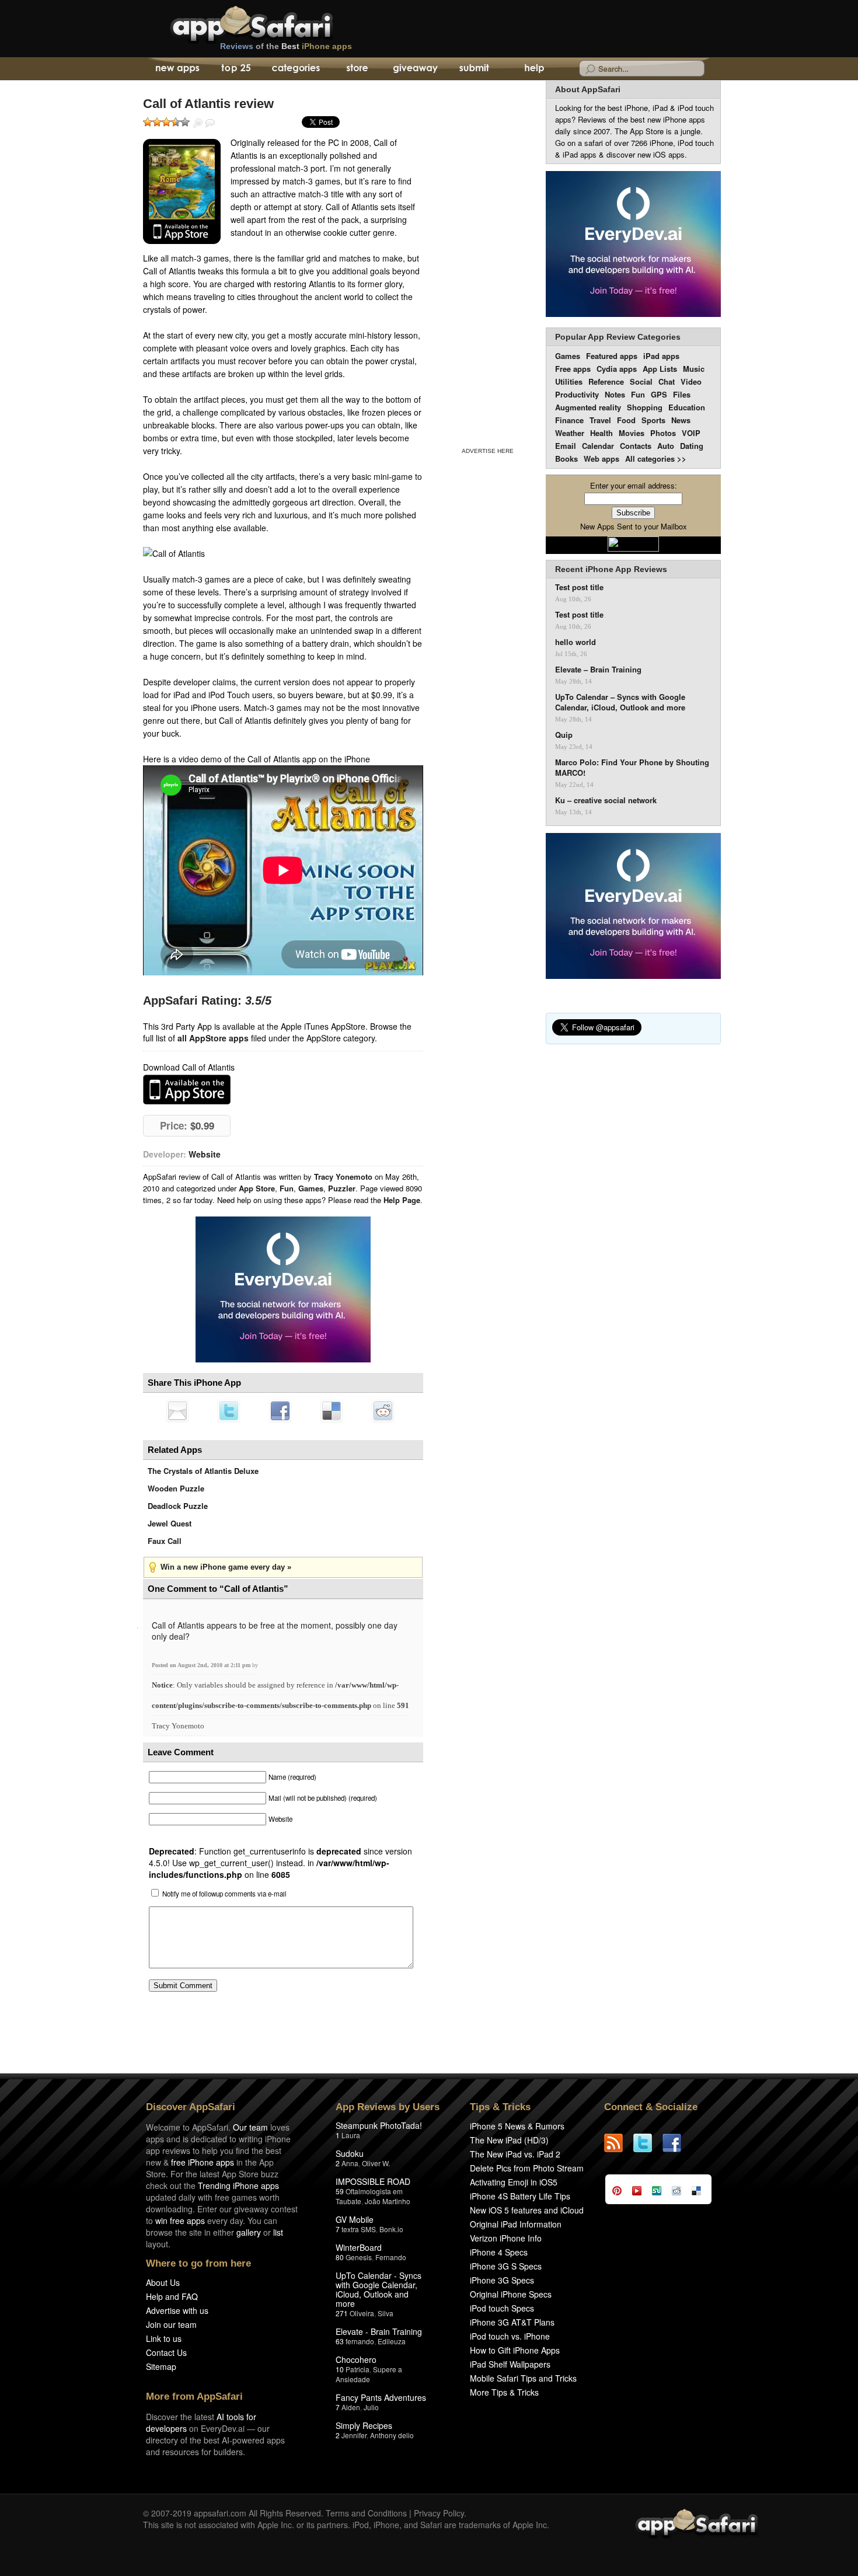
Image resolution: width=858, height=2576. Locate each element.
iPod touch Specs (502, 2308)
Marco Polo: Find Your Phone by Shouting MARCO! (632, 768)
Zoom (198, 123)
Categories (296, 69)
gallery (249, 2232)
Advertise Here (488, 451)
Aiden (351, 2407)
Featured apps (612, 356)
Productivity (577, 394)
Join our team (171, 2324)
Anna (350, 2163)
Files (682, 394)
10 (340, 2369)
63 (340, 2341)
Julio (371, 2407)
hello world (576, 642)
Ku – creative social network (606, 800)
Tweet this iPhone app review (229, 1411)
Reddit (383, 1411)
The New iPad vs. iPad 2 (515, 2154)
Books (566, 459)
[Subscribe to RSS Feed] (619, 2143)
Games (311, 1188)
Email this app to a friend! (177, 1411)
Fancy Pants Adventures (381, 2397)
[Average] (166, 122)
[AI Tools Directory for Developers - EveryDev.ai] (633, 907)
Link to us (164, 2338)
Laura (351, 2135)
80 (340, 2257)
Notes (615, 394)
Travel (600, 420)
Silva (386, 2313)
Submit (474, 69)
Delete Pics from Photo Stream (527, 2168)
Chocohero (356, 2359)
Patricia (357, 2369)
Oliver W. (376, 2163)
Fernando (391, 2257)
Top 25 (236, 69)
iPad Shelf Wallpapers (510, 2364)
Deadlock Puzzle (178, 1506)
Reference (606, 381)
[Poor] (157, 122)
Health (601, 433)
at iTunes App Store (187, 1090)
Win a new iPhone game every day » (226, 1567)
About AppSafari (588, 89)
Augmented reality (588, 407)
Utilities (569, 381)
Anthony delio (392, 2435)
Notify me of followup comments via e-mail (224, 1894)
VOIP (691, 433)
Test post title (579, 587)
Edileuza (392, 2341)
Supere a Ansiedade (369, 2374)
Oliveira (362, 2313)
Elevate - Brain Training (379, 2331)
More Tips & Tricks (504, 2392)
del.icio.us (332, 1411)
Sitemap (161, 2366)
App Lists (660, 369)
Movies (632, 433)
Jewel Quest (170, 1523)
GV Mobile (355, 2219)
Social (641, 381)
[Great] (176, 122)
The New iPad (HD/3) (509, 2140)
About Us (163, 2282)
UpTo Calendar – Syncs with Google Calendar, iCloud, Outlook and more (620, 702)
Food (626, 420)
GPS (659, 394)
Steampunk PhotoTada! (379, 2125)
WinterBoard (359, 2247)
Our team (250, 2127)
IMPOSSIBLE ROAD (373, 2181)
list (278, 2232)
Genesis (359, 2257)
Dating (692, 446)
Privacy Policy (439, 2513)
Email (566, 446)
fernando (360, 2341)
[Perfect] (185, 122)
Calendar (598, 446)
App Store (257, 1188)
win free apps (180, 2221)
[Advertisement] (487, 262)
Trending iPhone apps (238, 2185)
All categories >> (656, 459)
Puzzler (342, 1188)
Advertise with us (177, 2310)
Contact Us (166, 2352)
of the (286, 46)
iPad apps (661, 356)
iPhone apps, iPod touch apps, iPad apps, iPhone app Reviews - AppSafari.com (276, 23)
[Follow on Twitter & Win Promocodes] (648, 2143)
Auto (666, 446)
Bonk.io (391, 2229)
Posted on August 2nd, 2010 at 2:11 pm (202, 1665)
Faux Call (165, 1541)
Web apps (601, 459)
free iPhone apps (203, 2162)
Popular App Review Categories (618, 337)
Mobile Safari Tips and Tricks (523, 2378)
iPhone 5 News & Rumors (517, 2126)
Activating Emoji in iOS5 (514, 2182)
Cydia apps (617, 369)
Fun (287, 1188)
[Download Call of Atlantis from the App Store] (182, 191)
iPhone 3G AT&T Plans (512, 2322)
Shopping (645, 407)
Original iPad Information (516, 2224)
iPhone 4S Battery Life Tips (520, 2196)
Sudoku (350, 2153)
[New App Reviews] (177, 69)
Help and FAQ (172, 2296)
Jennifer (354, 2435)
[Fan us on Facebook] (677, 2143)
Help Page (402, 1200)
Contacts (636, 446)
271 (342, 2313)
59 (340, 2191)
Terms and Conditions (366, 2513)
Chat (667, 381)
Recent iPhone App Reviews (611, 569)
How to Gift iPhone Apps (515, 2350)
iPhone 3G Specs (502, 2280)
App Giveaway (415, 69)
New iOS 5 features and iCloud (527, 2210)
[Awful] (148, 122)
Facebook (280, 1411)
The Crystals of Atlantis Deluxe (203, 1471)
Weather (570, 433)
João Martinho (388, 2201)
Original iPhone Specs (511, 2294)
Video (691, 381)
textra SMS (359, 2229)
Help (534, 69)
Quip (564, 735)
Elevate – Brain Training (598, 670)
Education (687, 407)
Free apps (573, 369)
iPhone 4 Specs (499, 2252)
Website (205, 1154)
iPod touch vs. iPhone (510, 2336)
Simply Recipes (364, 2425)
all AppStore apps (213, 1038)
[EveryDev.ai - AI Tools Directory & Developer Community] (633, 245)
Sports (653, 420)
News (681, 420)
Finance (569, 420)
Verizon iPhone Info (506, 2238)
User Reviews (210, 123)
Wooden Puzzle (176, 1488)
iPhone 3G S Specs (506, 2266)
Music (694, 369)
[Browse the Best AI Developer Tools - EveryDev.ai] (283, 1291)
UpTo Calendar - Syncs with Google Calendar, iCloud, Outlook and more (379, 2289)
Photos (663, 433)
